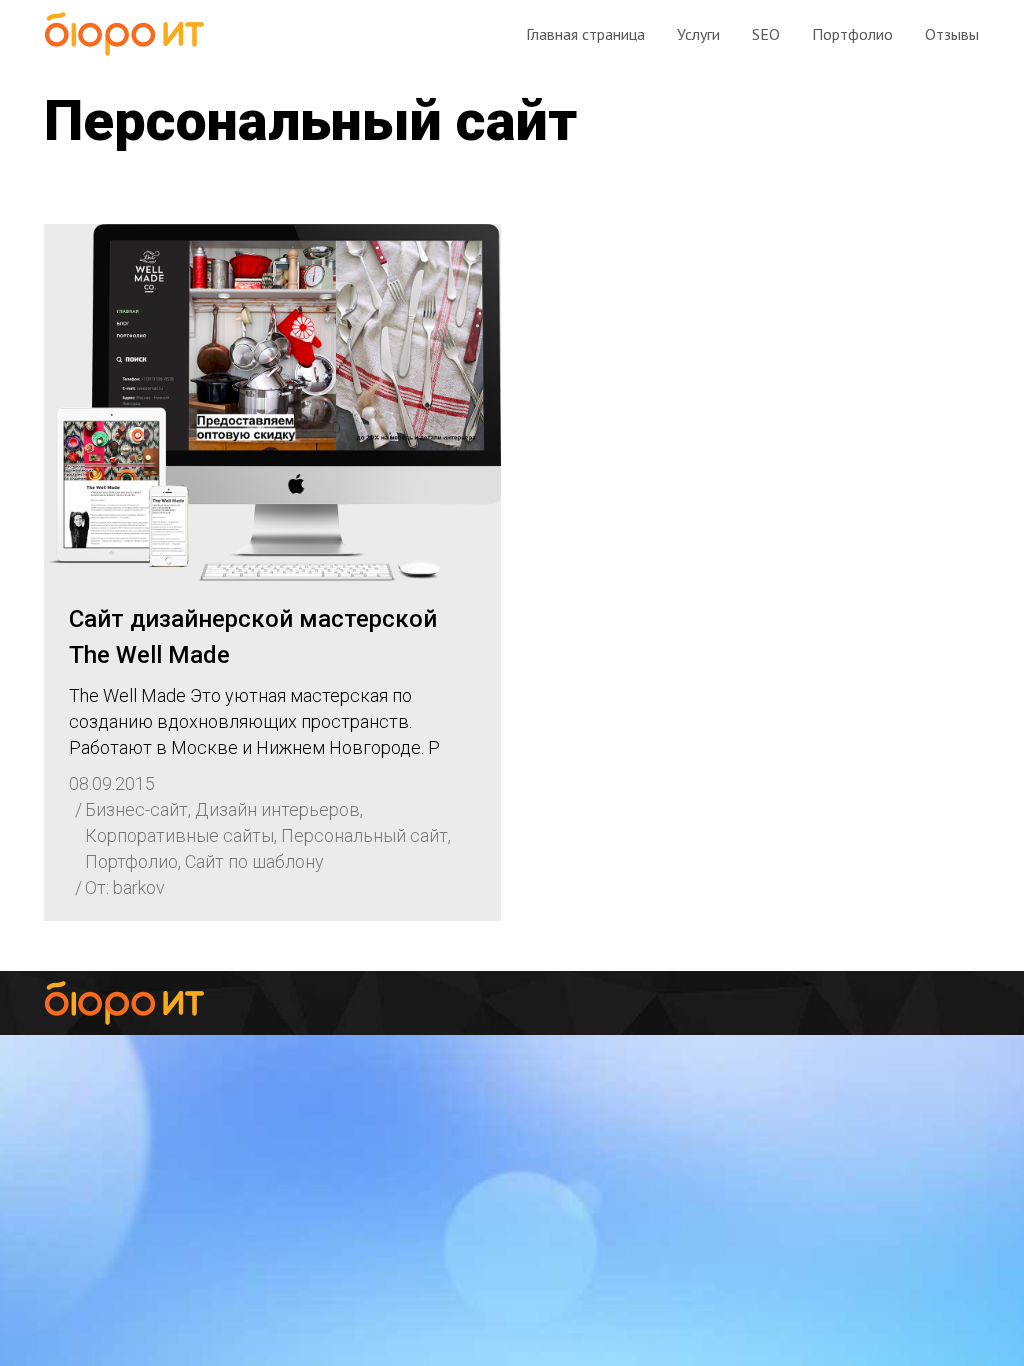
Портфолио (131, 861)
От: (125, 887)
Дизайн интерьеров (277, 809)
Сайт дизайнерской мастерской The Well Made (253, 637)
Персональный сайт (364, 835)
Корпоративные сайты (179, 835)
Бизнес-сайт (136, 809)
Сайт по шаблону (254, 861)
